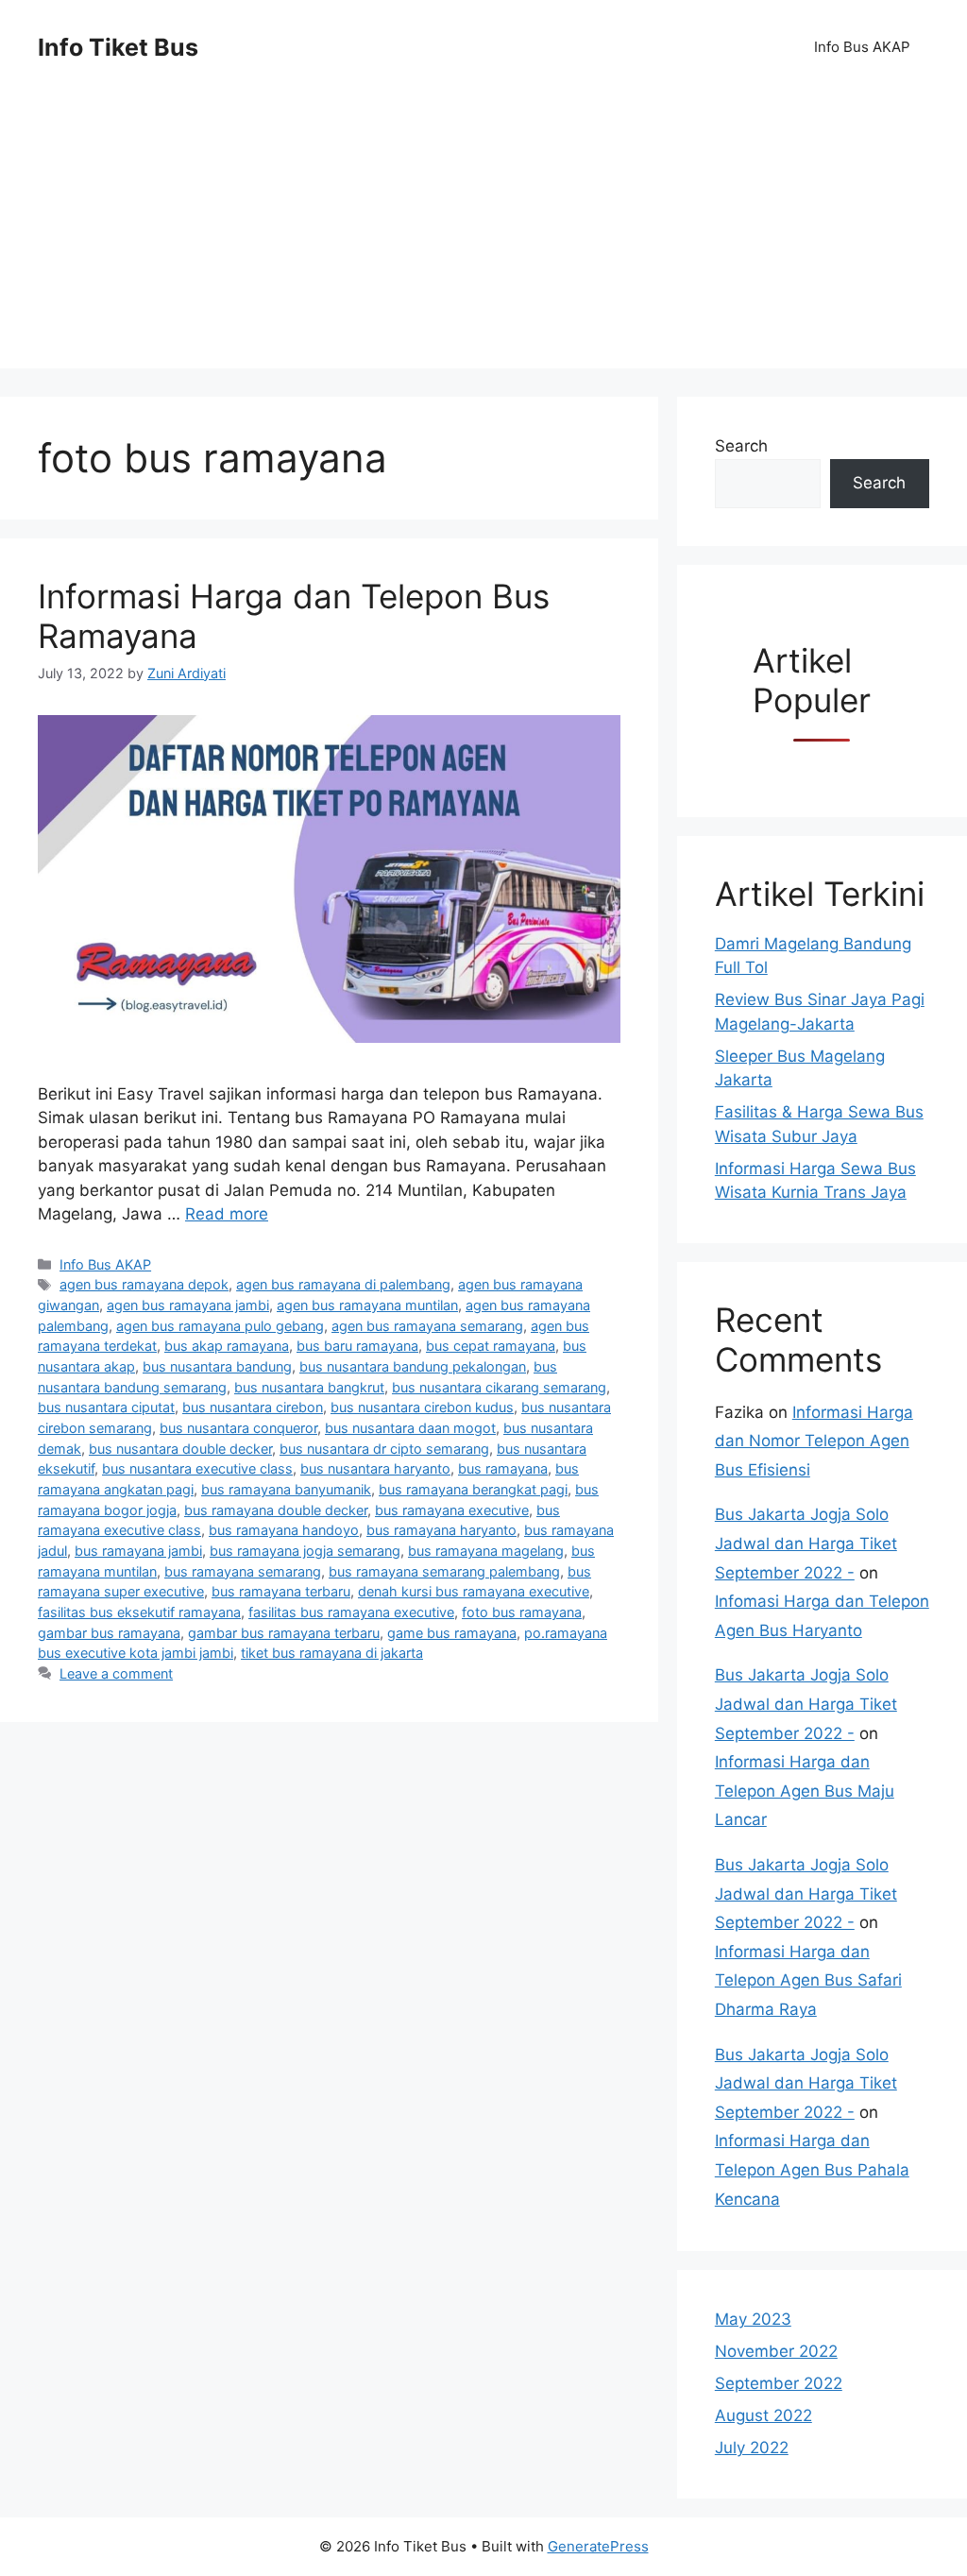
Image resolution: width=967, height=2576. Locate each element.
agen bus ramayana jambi (188, 1305)
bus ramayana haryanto (441, 1530)
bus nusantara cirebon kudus (422, 1407)
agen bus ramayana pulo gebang (220, 1326)
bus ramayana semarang (243, 1571)
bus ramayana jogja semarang (305, 1551)
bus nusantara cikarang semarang (499, 1387)
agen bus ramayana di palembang (343, 1284)
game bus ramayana (452, 1633)
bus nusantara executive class (197, 1468)
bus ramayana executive (452, 1510)
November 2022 (776, 2351)
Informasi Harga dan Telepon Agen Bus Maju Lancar (805, 1791)
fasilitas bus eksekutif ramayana (139, 1612)
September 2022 (779, 2383)
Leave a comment (116, 1673)
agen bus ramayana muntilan (367, 1305)
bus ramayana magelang (486, 1551)
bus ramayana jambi (138, 1551)
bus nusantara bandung (217, 1366)
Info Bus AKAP (862, 47)
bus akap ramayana (227, 1346)
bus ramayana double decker (276, 1510)
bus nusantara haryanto (375, 1468)
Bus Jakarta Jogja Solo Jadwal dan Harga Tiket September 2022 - (806, 1543)
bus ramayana (503, 1468)
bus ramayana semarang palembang (444, 1571)
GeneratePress (598, 2546)
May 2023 (753, 2319)
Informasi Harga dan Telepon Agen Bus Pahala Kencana (812, 2169)
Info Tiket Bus (118, 47)
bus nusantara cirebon (253, 1407)
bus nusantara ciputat (106, 1407)
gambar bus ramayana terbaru (284, 1633)
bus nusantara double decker (180, 1449)
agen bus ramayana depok (144, 1284)
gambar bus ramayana (109, 1633)
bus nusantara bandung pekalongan (413, 1366)
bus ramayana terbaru (281, 1591)
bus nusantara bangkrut (309, 1387)
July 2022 (752, 2448)
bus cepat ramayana (491, 1346)
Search (741, 446)
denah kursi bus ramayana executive (474, 1591)
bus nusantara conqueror (238, 1428)
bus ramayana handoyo (284, 1530)
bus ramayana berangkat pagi (473, 1489)
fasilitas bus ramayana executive (351, 1612)
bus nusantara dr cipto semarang (384, 1449)
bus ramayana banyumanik (286, 1489)
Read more (227, 1214)
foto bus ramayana (522, 1612)
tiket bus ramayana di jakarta (332, 1653)
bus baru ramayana (357, 1346)
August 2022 (763, 2415)
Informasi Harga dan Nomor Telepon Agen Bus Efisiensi (814, 1441)
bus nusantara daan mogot (410, 1428)
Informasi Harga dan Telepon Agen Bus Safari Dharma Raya (808, 1980)
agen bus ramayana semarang (427, 1326)
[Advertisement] (483, 236)
